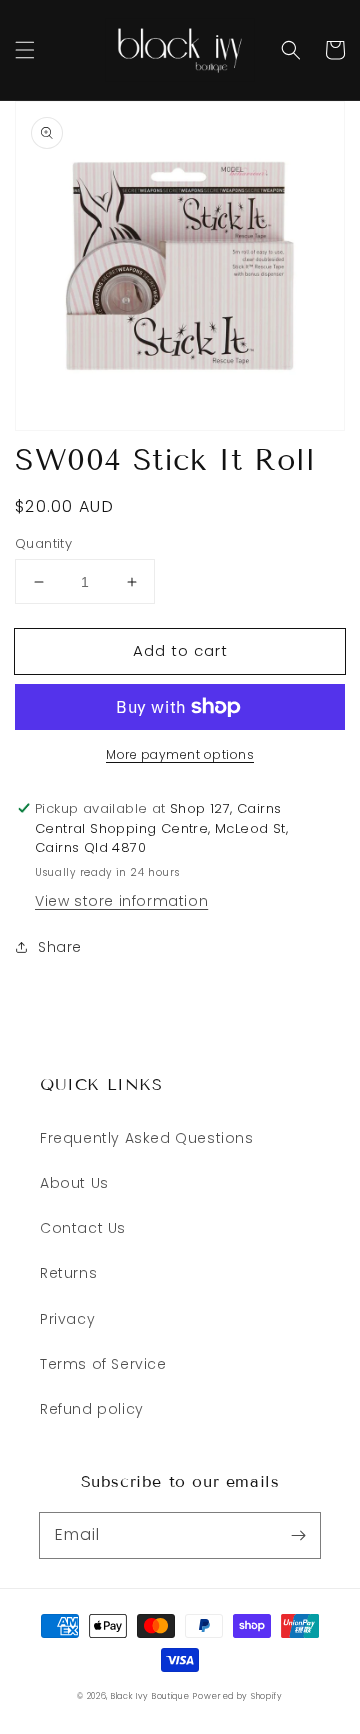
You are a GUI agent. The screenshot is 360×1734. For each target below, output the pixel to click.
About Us (74, 1183)
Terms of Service (103, 1364)
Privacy (67, 1319)
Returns (68, 1273)
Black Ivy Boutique (150, 1696)
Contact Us (83, 1228)
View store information (121, 901)
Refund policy (92, 1409)
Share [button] (60, 947)
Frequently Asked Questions (147, 1138)
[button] (25, 50)
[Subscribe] (298, 1535)
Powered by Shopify (238, 1696)
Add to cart (180, 650)
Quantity (43, 543)
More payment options (180, 754)
